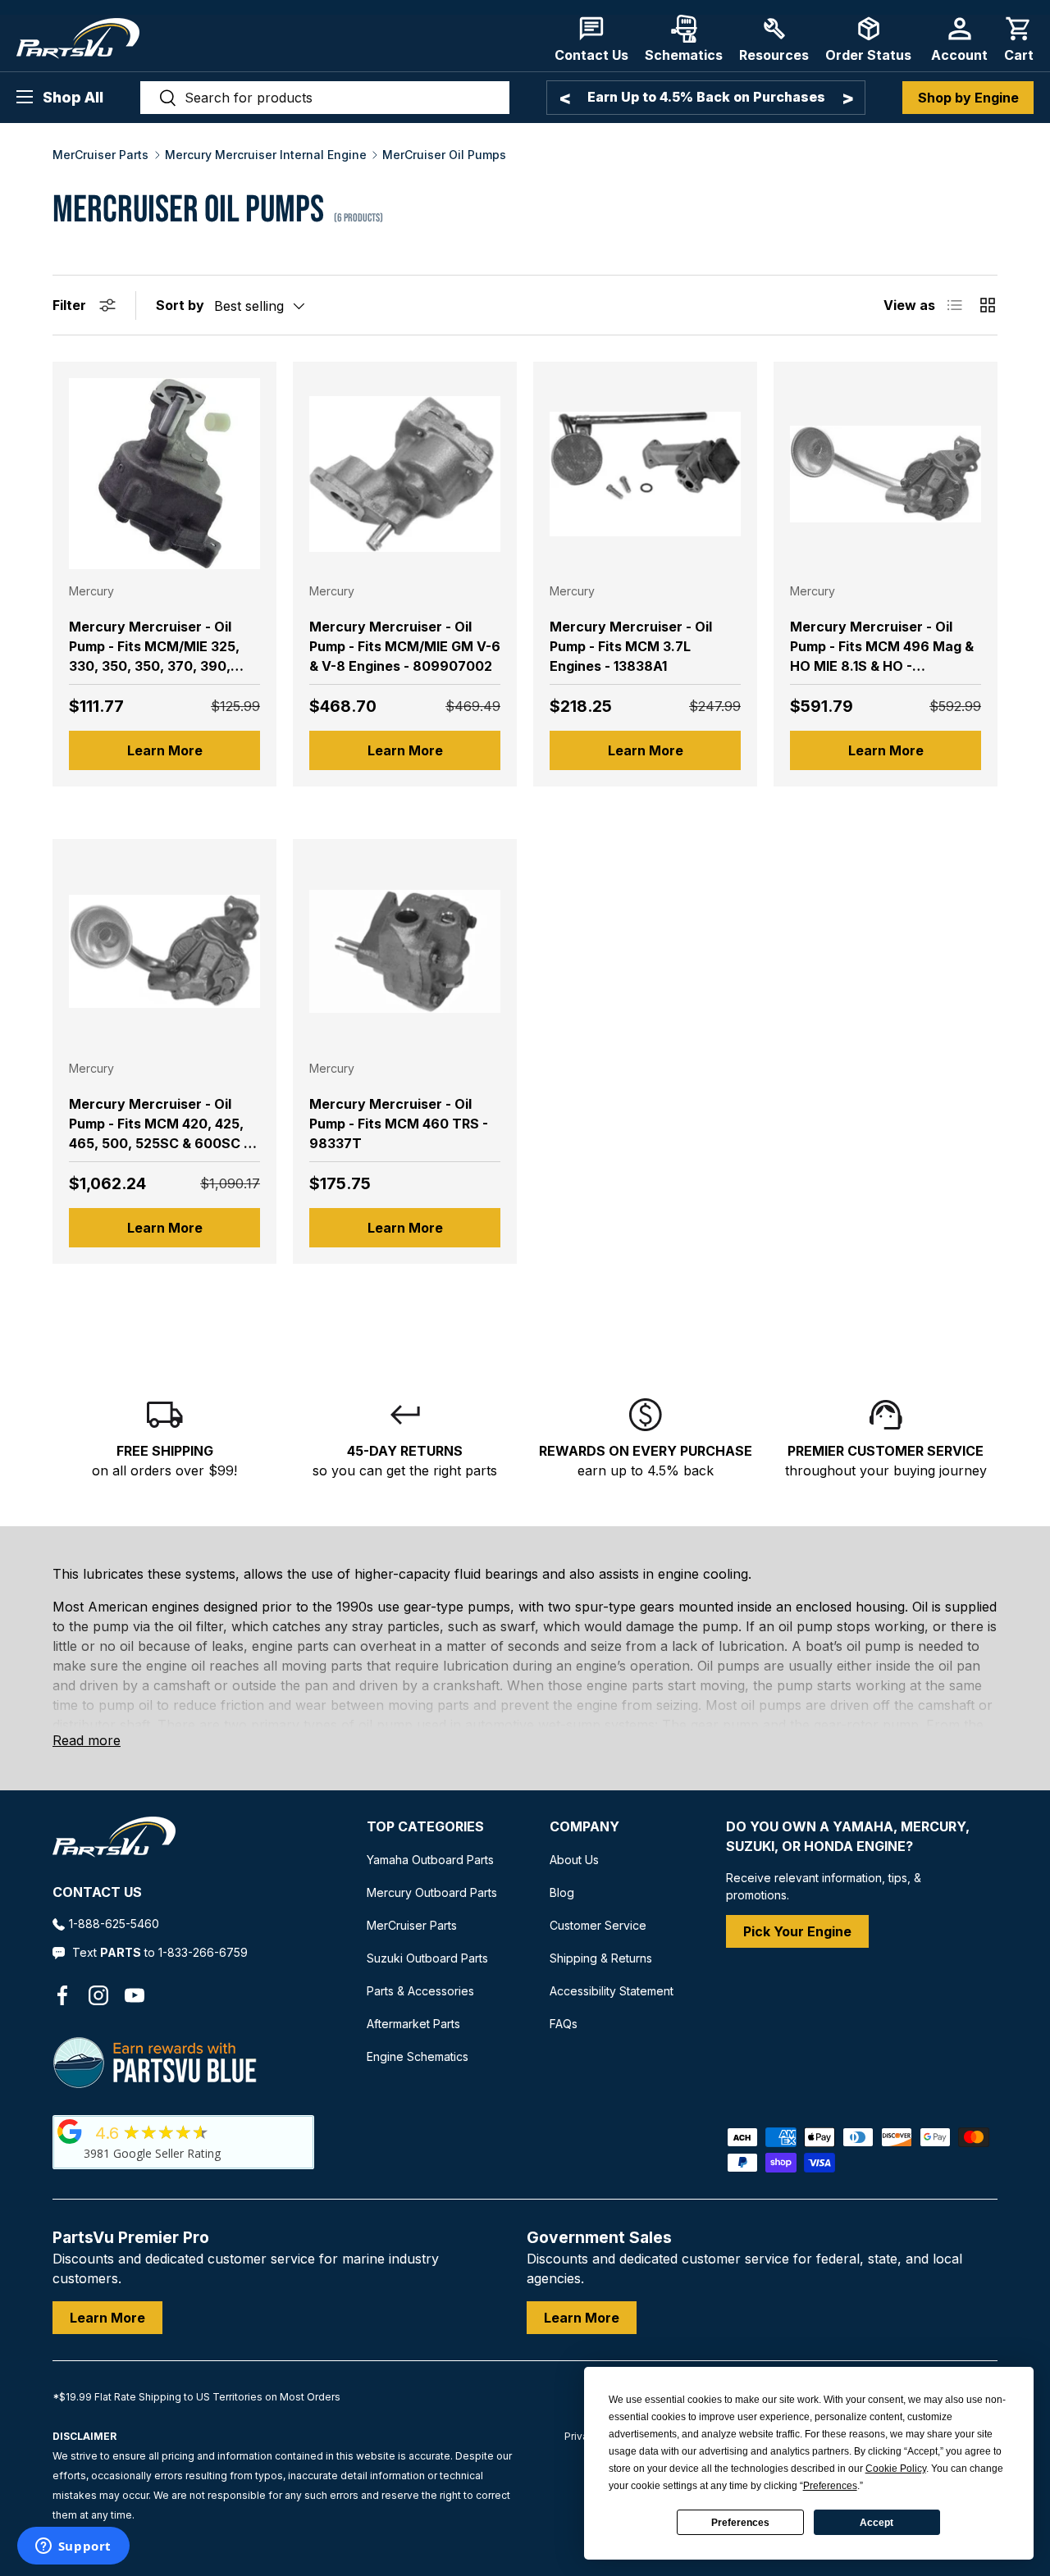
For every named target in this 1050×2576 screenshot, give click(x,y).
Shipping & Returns (601, 1958)
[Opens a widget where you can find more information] (73, 2547)
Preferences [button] (830, 2486)
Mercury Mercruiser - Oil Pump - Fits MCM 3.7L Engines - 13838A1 (631, 646)
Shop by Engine (968, 98)
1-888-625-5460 (114, 1924)
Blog (562, 1892)
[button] (1019, 39)
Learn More (165, 750)
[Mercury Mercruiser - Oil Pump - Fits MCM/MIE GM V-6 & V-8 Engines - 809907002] (405, 474)
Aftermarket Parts (413, 2024)
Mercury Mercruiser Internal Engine (266, 155)
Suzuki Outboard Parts (427, 1958)
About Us (574, 1860)
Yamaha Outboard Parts (430, 1860)
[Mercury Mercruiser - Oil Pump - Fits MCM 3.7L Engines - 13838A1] (645, 474)
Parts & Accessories (420, 1991)
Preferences (740, 2523)
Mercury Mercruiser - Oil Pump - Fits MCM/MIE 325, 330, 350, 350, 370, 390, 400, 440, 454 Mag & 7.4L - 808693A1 (156, 666)
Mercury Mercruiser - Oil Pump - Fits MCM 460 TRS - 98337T (399, 1124)
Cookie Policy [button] (896, 2469)
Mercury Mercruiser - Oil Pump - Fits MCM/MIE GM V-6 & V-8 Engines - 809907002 (405, 646)
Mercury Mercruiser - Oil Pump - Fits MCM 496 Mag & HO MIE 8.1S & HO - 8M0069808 (882, 656)
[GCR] (70, 2131)
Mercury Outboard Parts (432, 1892)
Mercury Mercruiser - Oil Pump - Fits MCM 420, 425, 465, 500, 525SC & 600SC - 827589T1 (159, 1133)
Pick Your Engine (797, 1931)
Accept (877, 2523)
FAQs (564, 2024)
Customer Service (598, 1925)
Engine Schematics (418, 2056)
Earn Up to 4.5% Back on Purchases (706, 97)
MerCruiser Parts (100, 155)
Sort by (180, 305)
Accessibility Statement (612, 1991)
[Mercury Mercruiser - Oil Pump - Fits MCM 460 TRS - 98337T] (405, 951)
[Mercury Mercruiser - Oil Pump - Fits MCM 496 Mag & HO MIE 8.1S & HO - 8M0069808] (886, 474)
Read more (87, 1740)
